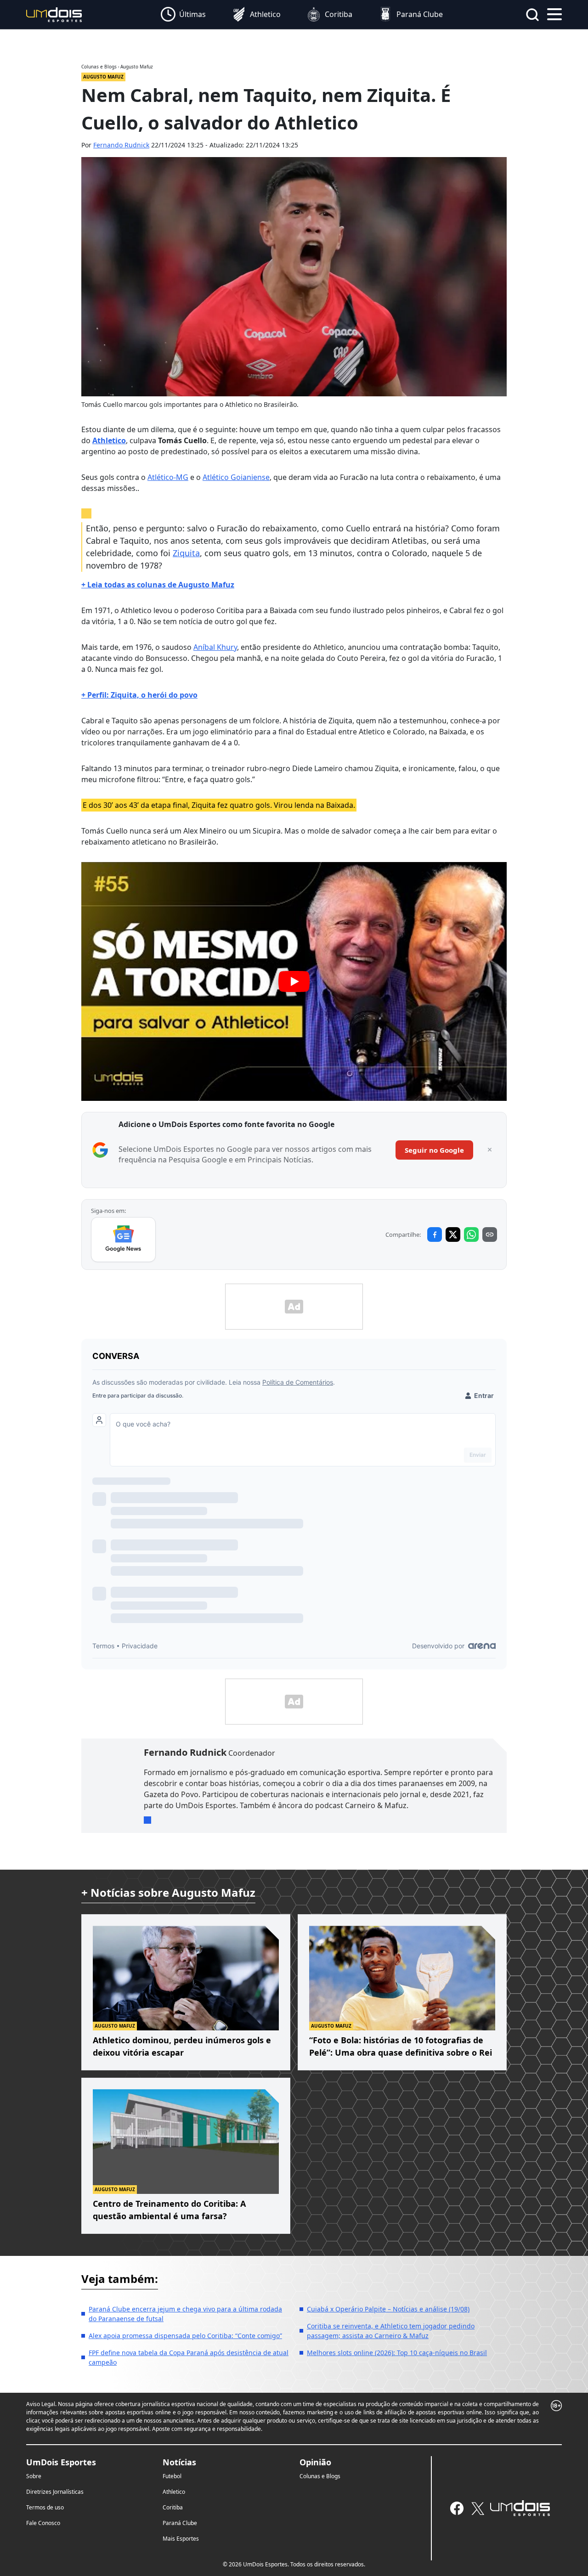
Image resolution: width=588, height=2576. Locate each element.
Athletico (109, 440)
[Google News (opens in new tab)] (123, 1240)
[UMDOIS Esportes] (520, 2508)
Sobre (34, 2476)
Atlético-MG (168, 477)
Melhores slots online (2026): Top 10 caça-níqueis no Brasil (397, 2353)
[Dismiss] (490, 1150)
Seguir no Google (434, 1150)
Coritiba (173, 2507)
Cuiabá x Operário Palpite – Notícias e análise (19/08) (388, 2309)
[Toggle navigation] (554, 13)
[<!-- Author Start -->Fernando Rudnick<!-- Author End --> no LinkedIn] (147, 1820)
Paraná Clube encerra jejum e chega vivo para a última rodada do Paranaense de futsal (185, 2314)
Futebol (172, 2476)
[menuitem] (183, 15)
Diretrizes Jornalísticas (55, 2492)
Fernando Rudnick (121, 145)
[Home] (54, 14)
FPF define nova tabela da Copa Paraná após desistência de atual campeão (189, 2357)
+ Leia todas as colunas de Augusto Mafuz (158, 585)
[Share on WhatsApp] (471, 1234)
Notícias (179, 2462)
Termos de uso (45, 2507)
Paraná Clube (180, 2523)
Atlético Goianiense (236, 477)
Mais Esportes (181, 2539)
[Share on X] (453, 1234)
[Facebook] (457, 2508)
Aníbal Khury (215, 647)
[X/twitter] (478, 2508)
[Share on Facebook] (435, 1234)
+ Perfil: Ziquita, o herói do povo (139, 695)
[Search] (532, 15)
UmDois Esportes (61, 2462)
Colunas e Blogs (320, 2476)
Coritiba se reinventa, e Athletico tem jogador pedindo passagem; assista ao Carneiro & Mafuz (391, 2331)
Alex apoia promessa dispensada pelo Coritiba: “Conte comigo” (185, 2336)
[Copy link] (490, 1234)
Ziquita (186, 553)
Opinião (315, 2462)
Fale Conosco (43, 2523)
